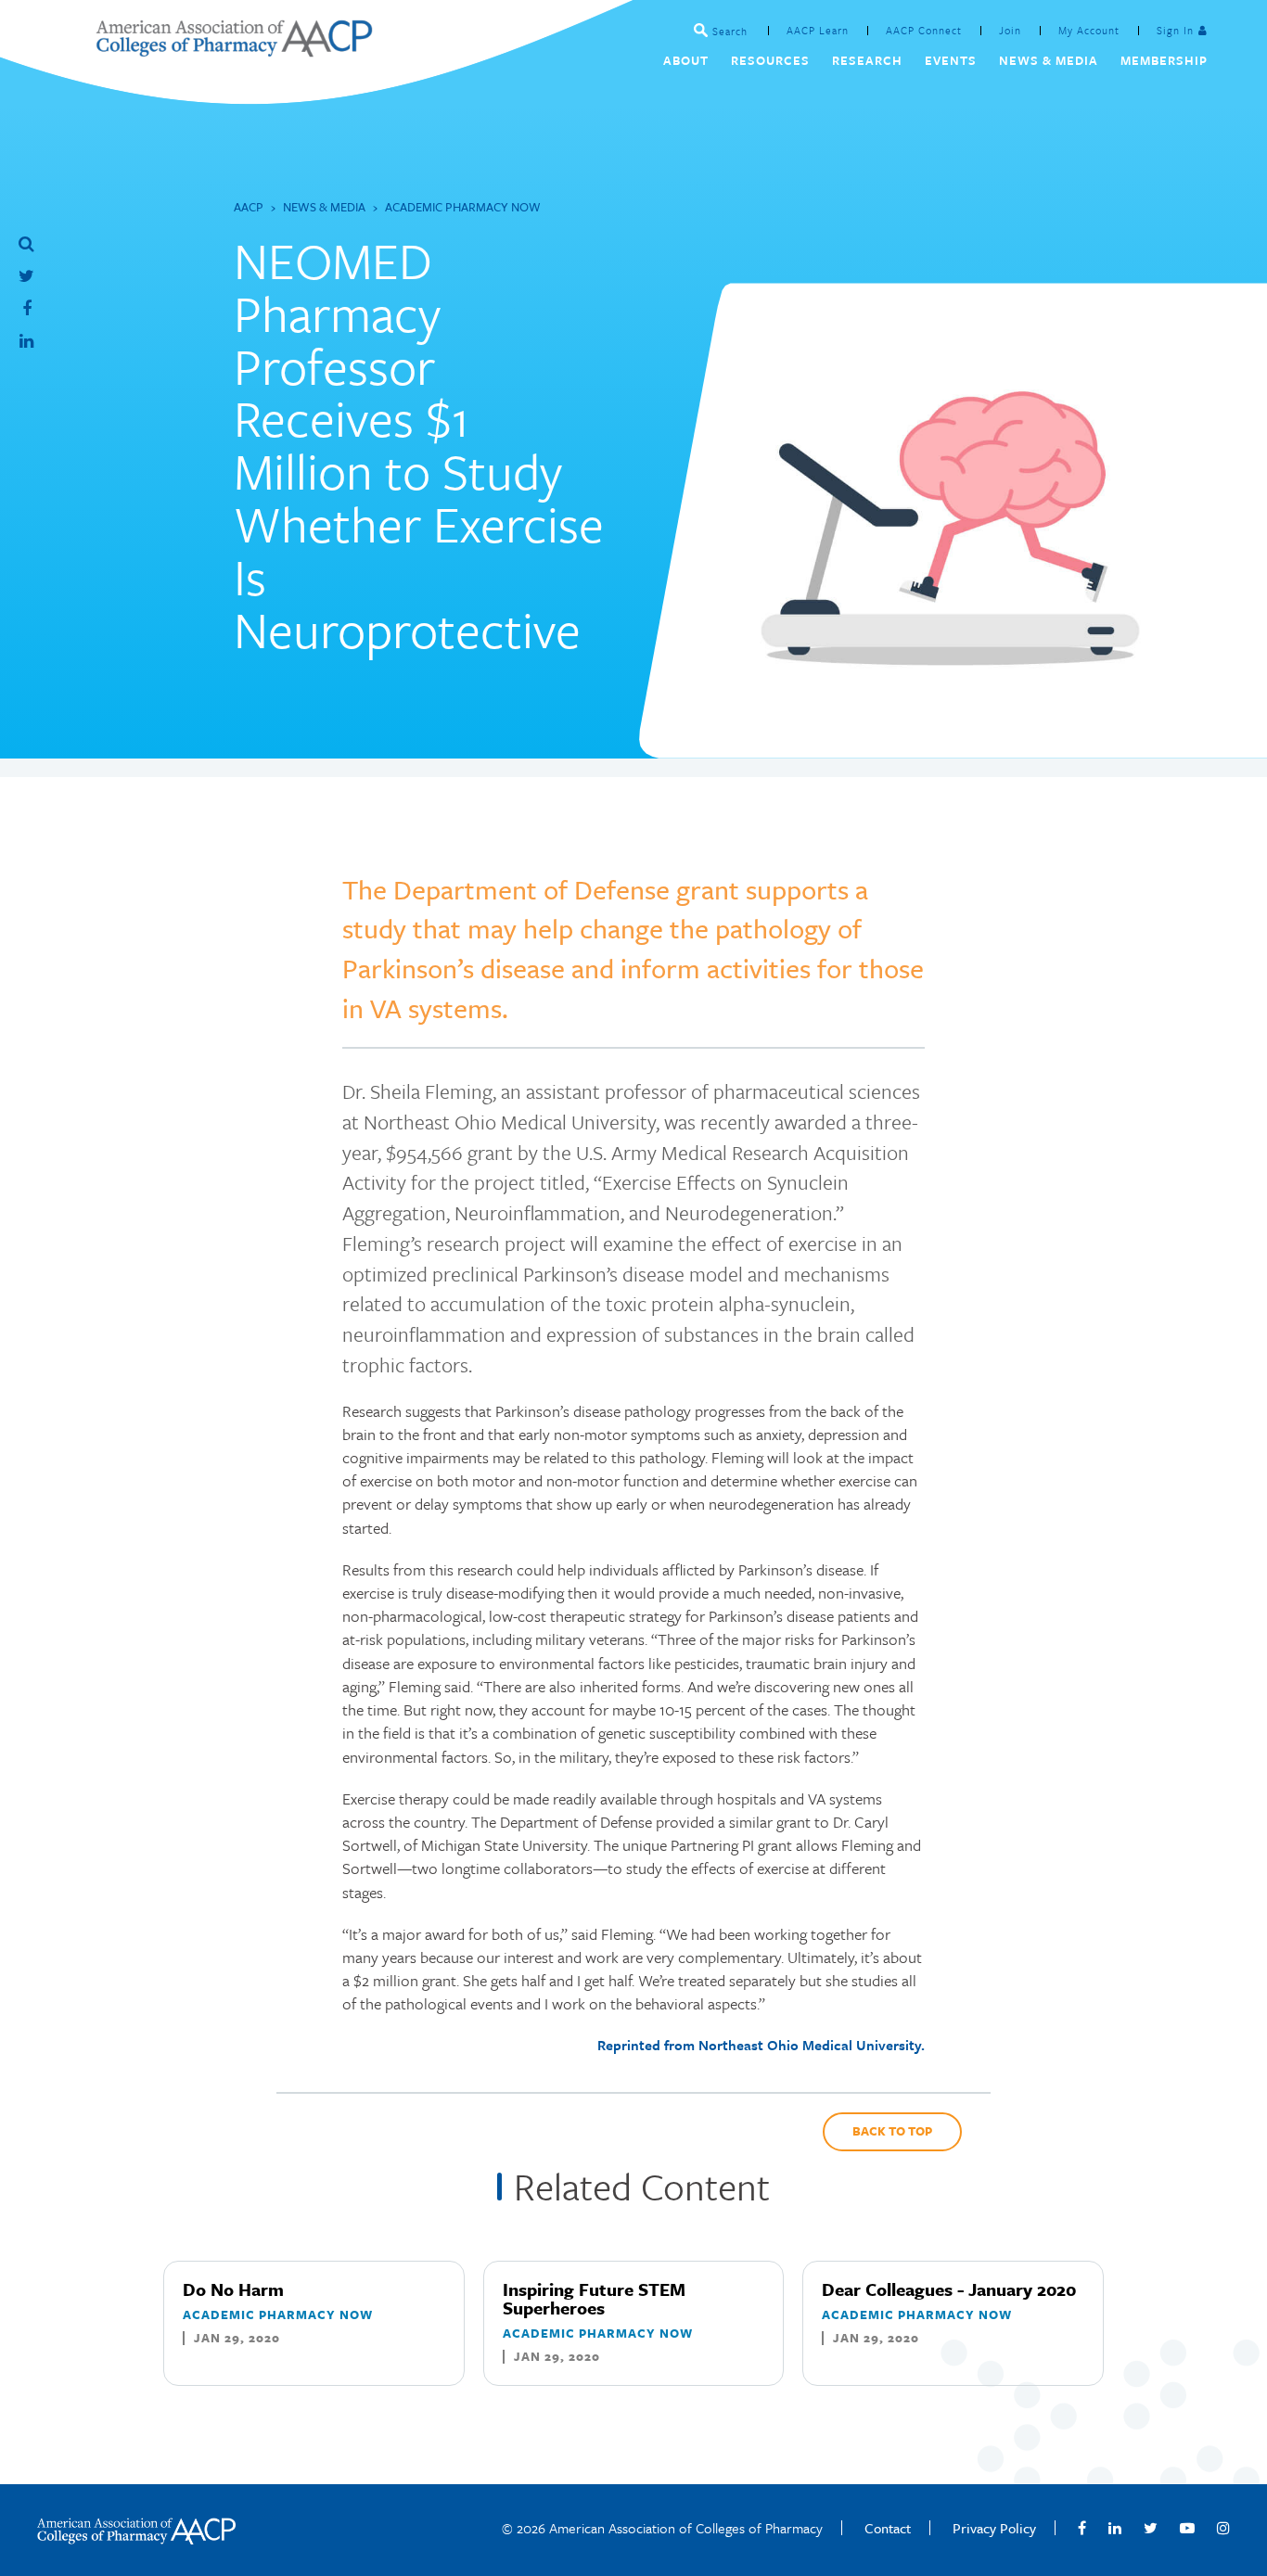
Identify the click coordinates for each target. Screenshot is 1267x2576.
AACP (249, 207)
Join (1010, 30)
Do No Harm (233, 2289)
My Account (1089, 30)
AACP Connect (924, 30)
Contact (888, 2528)
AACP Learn (818, 30)
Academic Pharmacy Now (463, 207)
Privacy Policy (994, 2528)
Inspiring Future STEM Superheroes (594, 2298)
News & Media (324, 207)
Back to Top (892, 2131)
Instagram (1223, 2528)
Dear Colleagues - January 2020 (949, 2289)
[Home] (234, 51)
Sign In (1175, 30)
